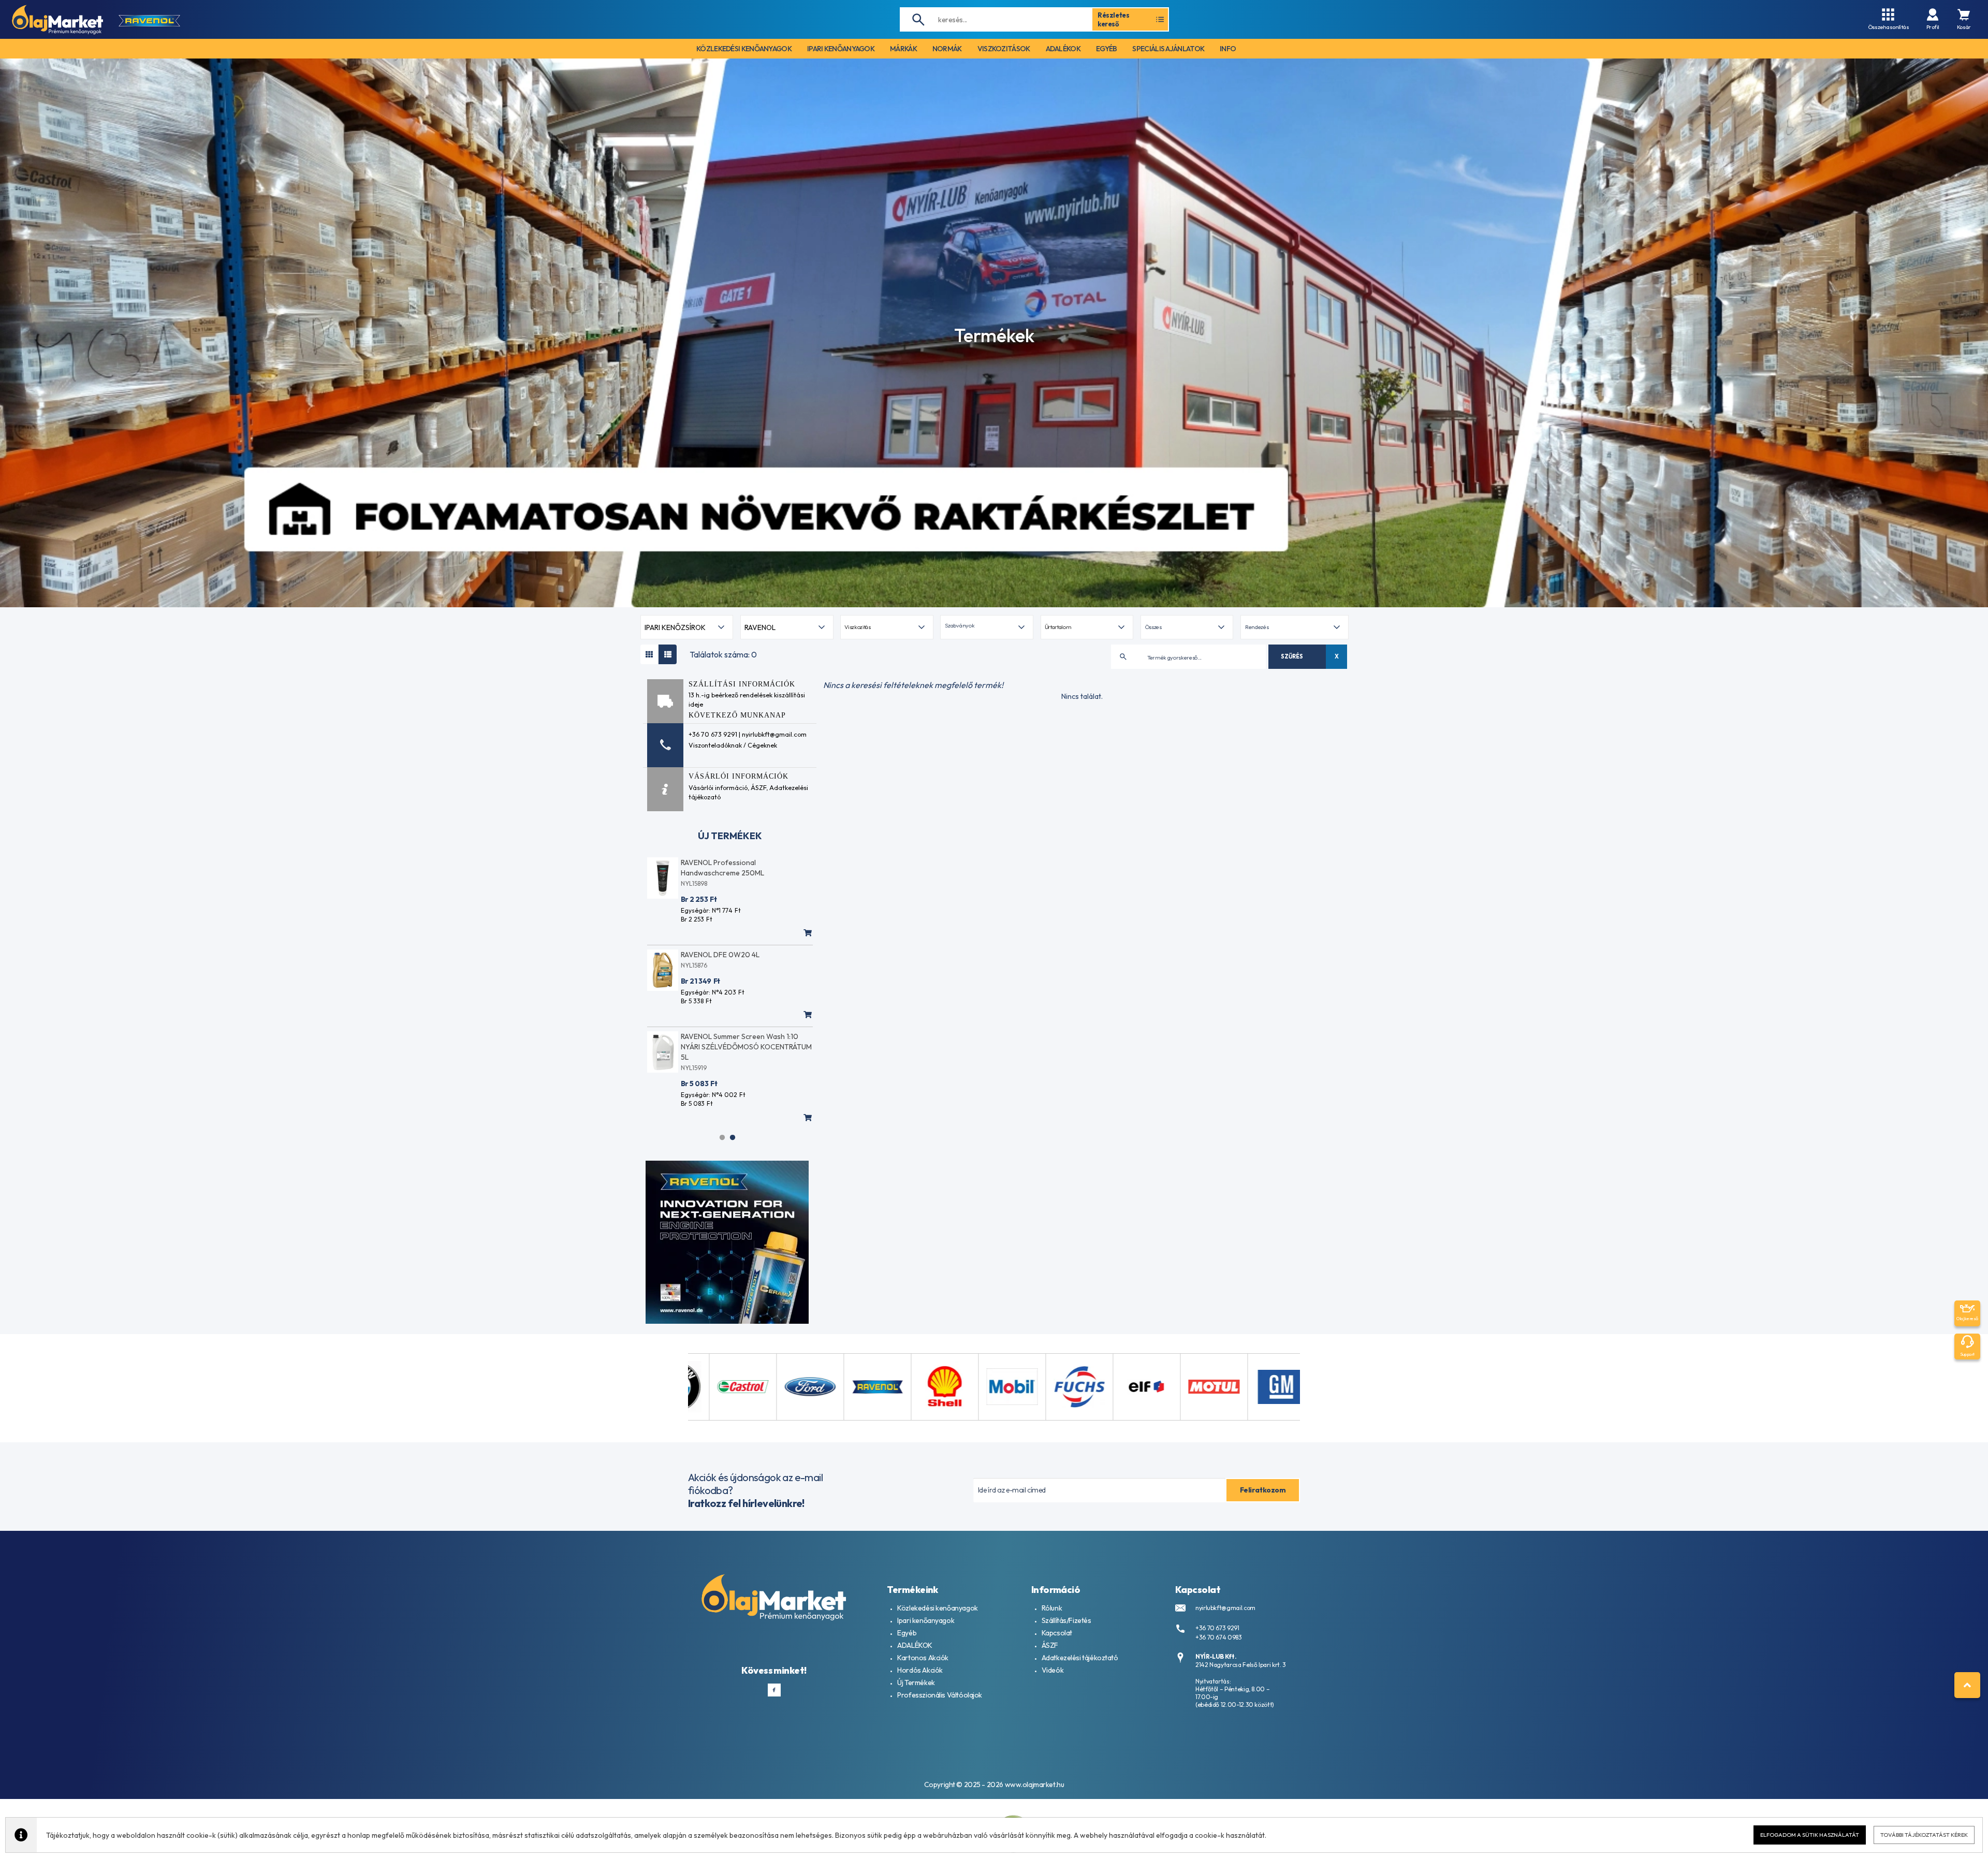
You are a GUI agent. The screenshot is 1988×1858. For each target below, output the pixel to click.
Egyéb (907, 1633)
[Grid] (649, 654)
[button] (986, 627)
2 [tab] (733, 1137)
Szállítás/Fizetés (1066, 1620)
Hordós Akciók (920, 1670)
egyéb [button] (1107, 49)
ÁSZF (758, 787)
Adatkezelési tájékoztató (1080, 1658)
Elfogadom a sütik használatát (1810, 1835)
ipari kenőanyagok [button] (841, 49)
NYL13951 (694, 1068)
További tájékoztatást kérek (1924, 1835)
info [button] (1228, 49)
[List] (668, 654)
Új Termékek (916, 1683)
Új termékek (730, 836)
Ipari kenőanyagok (926, 1620)
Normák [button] (947, 49)
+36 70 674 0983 (1219, 1637)
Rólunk (1052, 1608)
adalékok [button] (1063, 49)
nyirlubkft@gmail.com (1225, 1608)
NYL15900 (696, 976)
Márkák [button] (903, 49)
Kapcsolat (1057, 1633)
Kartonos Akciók (923, 1658)
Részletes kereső (1114, 19)
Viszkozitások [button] (1004, 49)
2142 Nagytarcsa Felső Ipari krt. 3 (1241, 1665)
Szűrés (1292, 656)
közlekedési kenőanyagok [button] (744, 49)
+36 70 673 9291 (1217, 1628)
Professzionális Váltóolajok (940, 1695)
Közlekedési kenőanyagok (937, 1608)
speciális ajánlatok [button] (1168, 49)
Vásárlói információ (718, 787)
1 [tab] (722, 1137)
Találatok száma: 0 (723, 654)
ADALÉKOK (915, 1645)
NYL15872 (694, 883)
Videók (1053, 1670)
